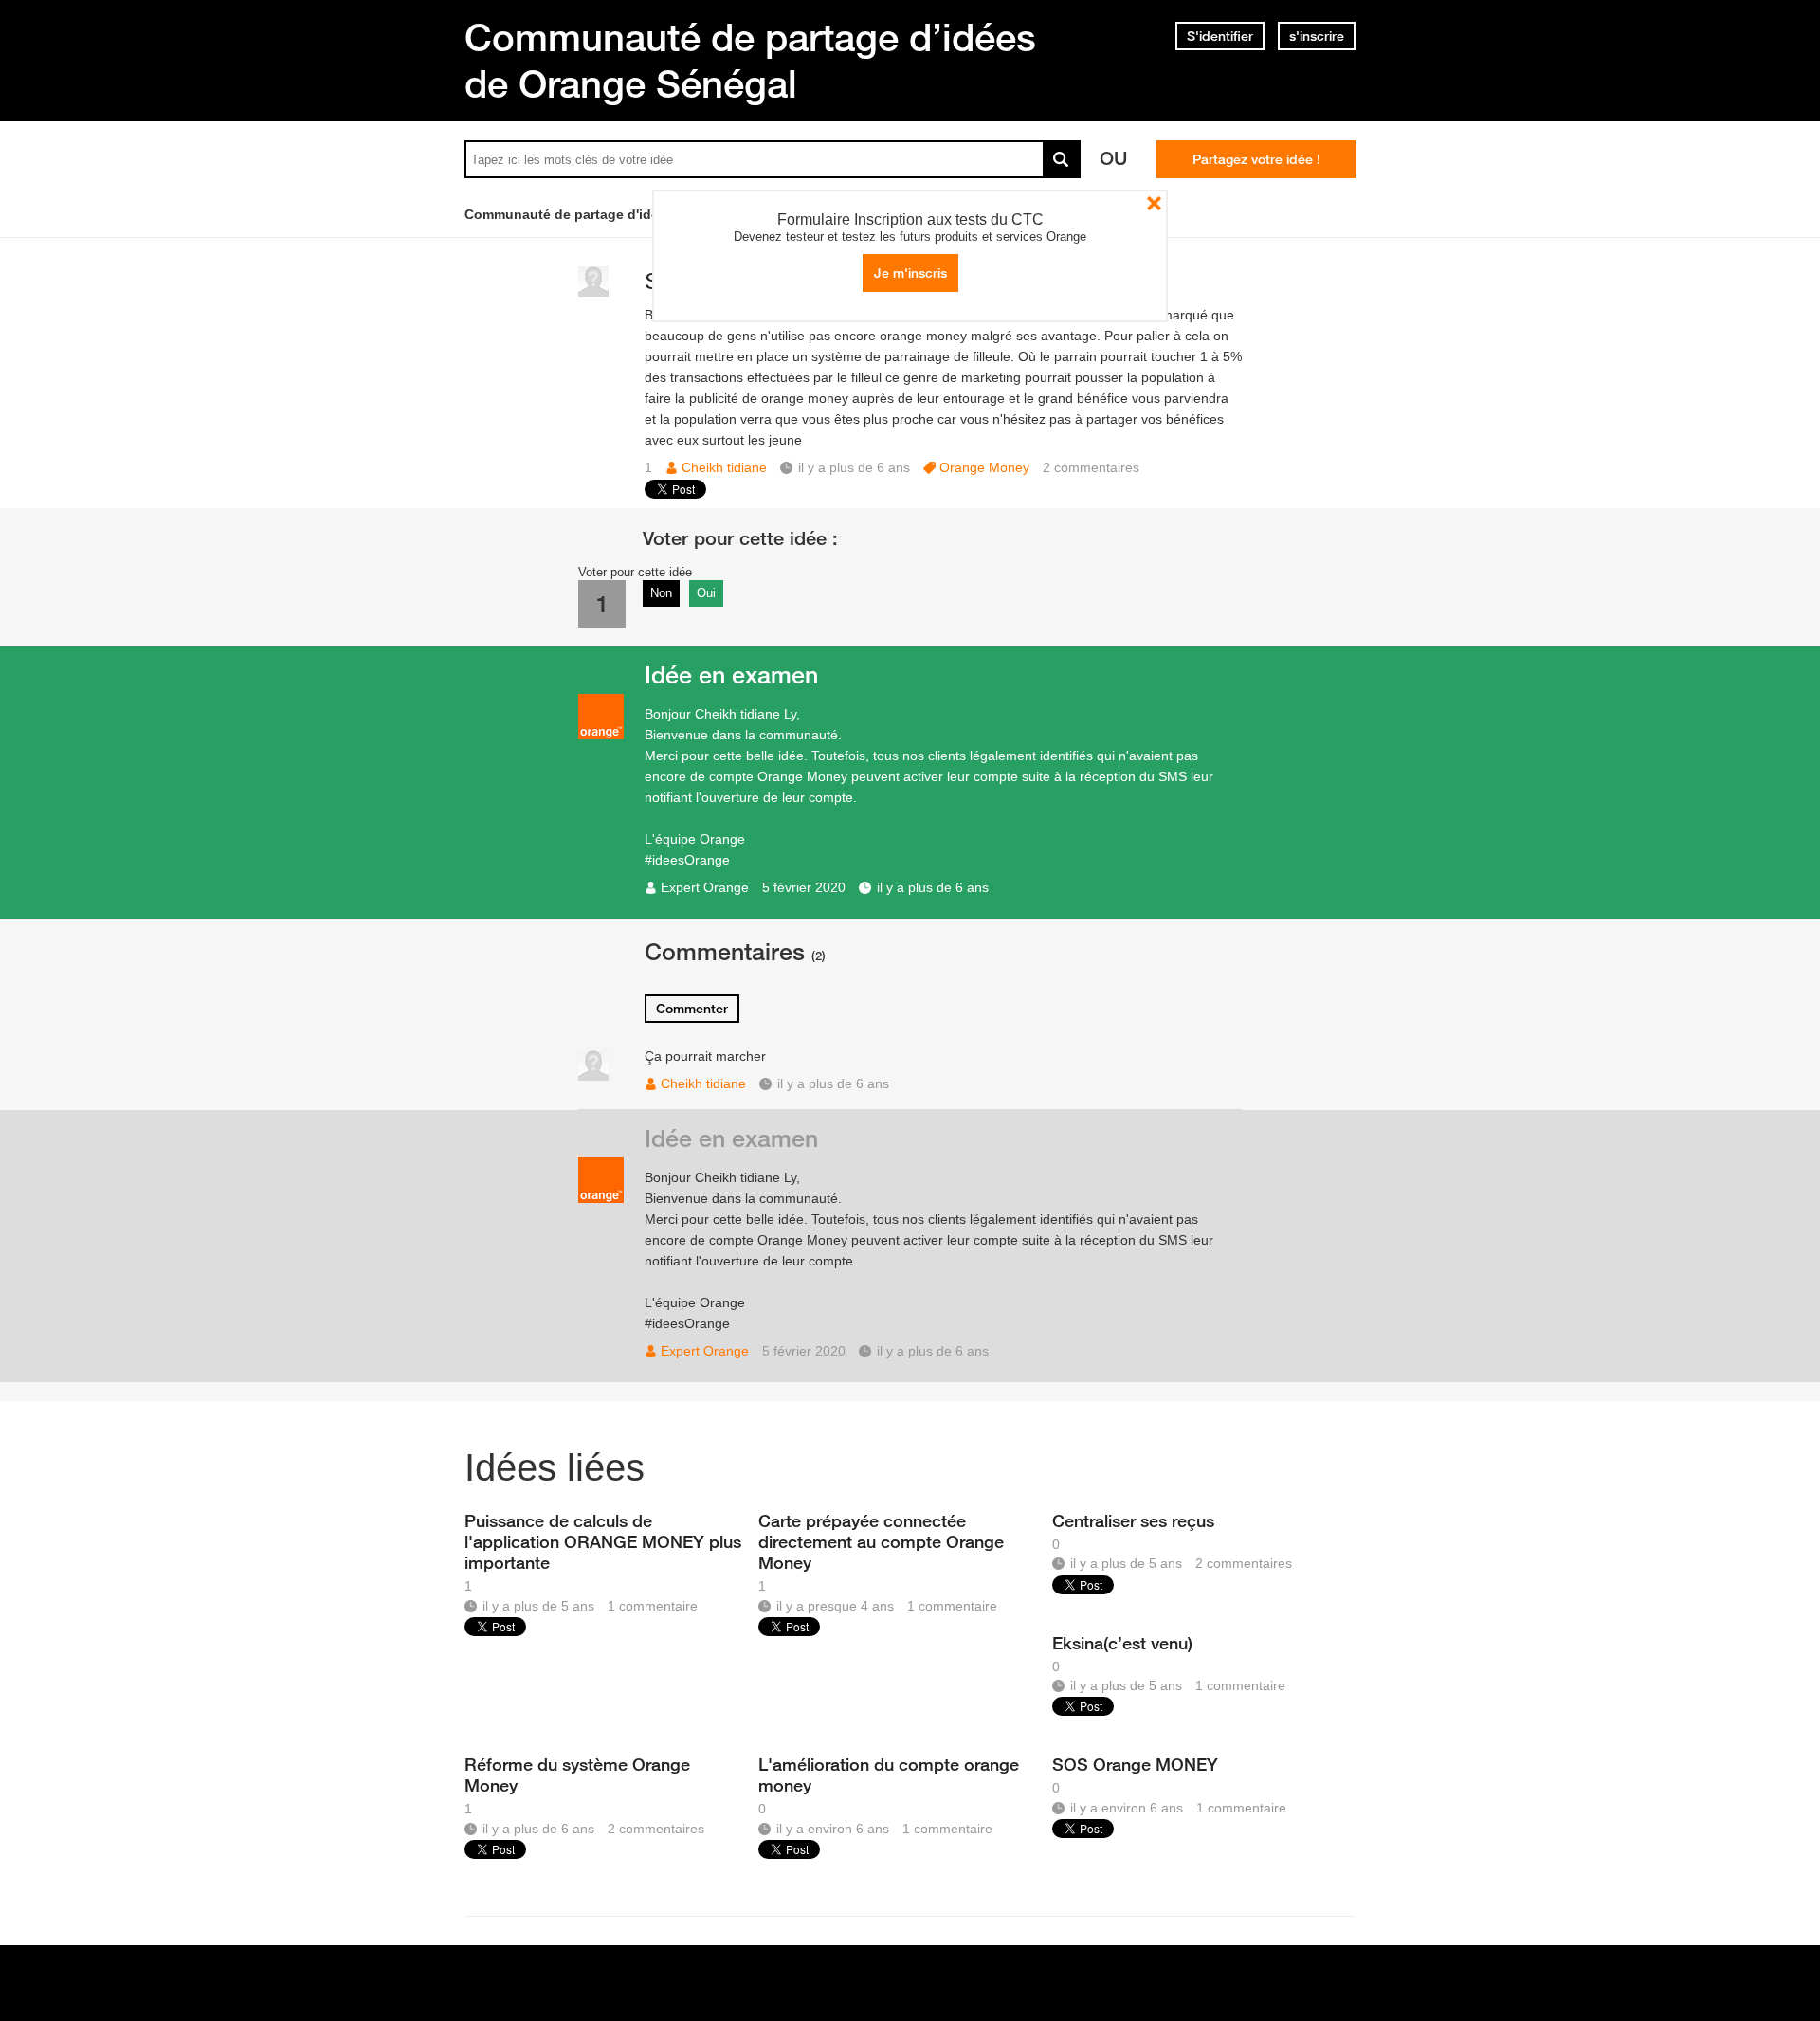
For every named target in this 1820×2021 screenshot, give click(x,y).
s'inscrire (1317, 36)
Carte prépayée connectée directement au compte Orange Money (881, 1541)
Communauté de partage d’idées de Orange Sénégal (750, 60)
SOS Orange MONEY (1135, 1764)
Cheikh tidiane (724, 467)
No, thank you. (1154, 203)
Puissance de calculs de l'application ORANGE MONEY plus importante (603, 1541)
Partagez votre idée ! (1256, 159)
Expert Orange (705, 887)
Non (661, 593)
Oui (706, 593)
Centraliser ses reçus (1133, 1520)
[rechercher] (1062, 159)
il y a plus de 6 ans (933, 887)
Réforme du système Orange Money (577, 1775)
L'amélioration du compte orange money (889, 1775)
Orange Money (984, 467)
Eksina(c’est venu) (1122, 1643)
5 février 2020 (804, 887)
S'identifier (1220, 36)
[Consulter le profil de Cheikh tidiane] (593, 292)
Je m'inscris (910, 273)
